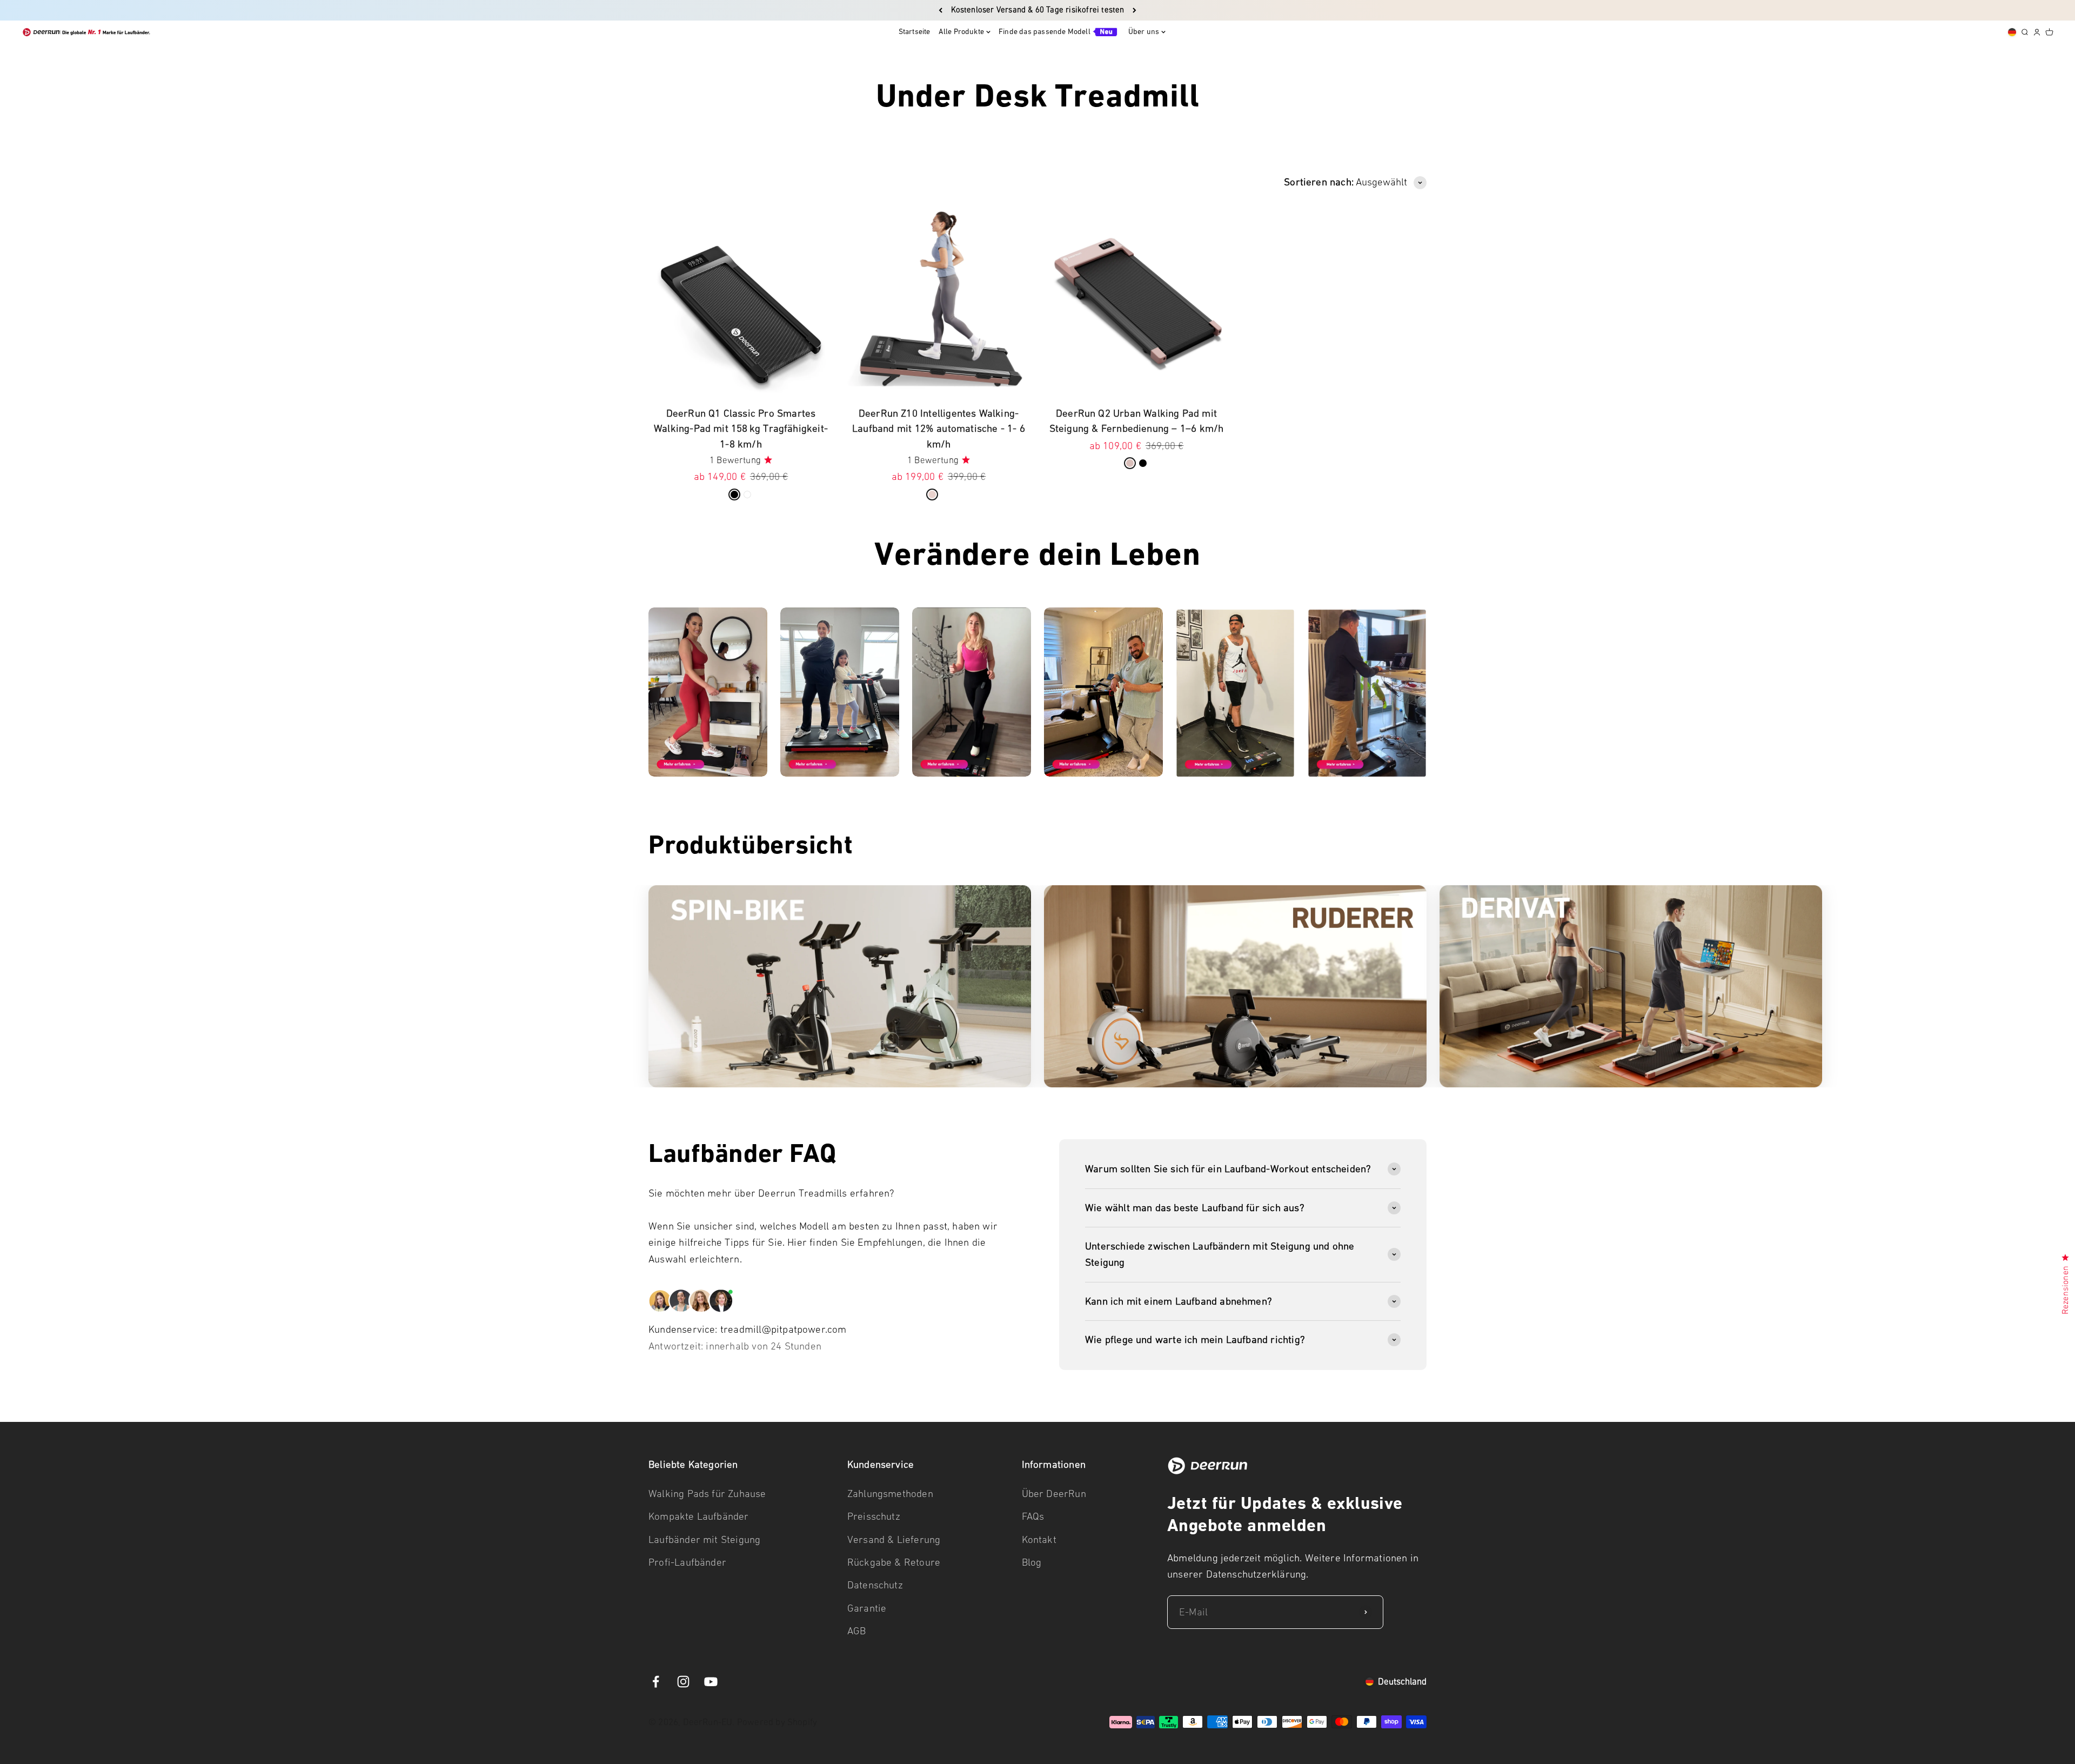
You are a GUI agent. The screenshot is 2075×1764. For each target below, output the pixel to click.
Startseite (915, 32)
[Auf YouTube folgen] (711, 1682)
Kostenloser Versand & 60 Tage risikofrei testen (1038, 10)
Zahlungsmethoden (890, 1494)
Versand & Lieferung (894, 1539)
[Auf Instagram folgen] (683, 1682)
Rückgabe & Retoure (894, 1562)
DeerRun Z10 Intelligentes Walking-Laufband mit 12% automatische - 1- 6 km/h (939, 429)
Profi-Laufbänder (687, 1562)
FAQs (1033, 1516)
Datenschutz (875, 1585)
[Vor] (1134, 10)
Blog (1032, 1562)
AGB (857, 1631)
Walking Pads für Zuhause (707, 1494)
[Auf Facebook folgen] (656, 1682)
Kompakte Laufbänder (699, 1516)
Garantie (867, 1608)
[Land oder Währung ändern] (2012, 32)
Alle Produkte (961, 32)
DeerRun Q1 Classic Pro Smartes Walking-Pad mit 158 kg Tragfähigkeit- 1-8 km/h (741, 429)
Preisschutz (874, 1516)
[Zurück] (941, 10)
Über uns (1144, 32)
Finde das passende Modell (1045, 32)
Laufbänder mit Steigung (704, 1539)
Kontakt (1039, 1539)
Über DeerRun (1054, 1494)
